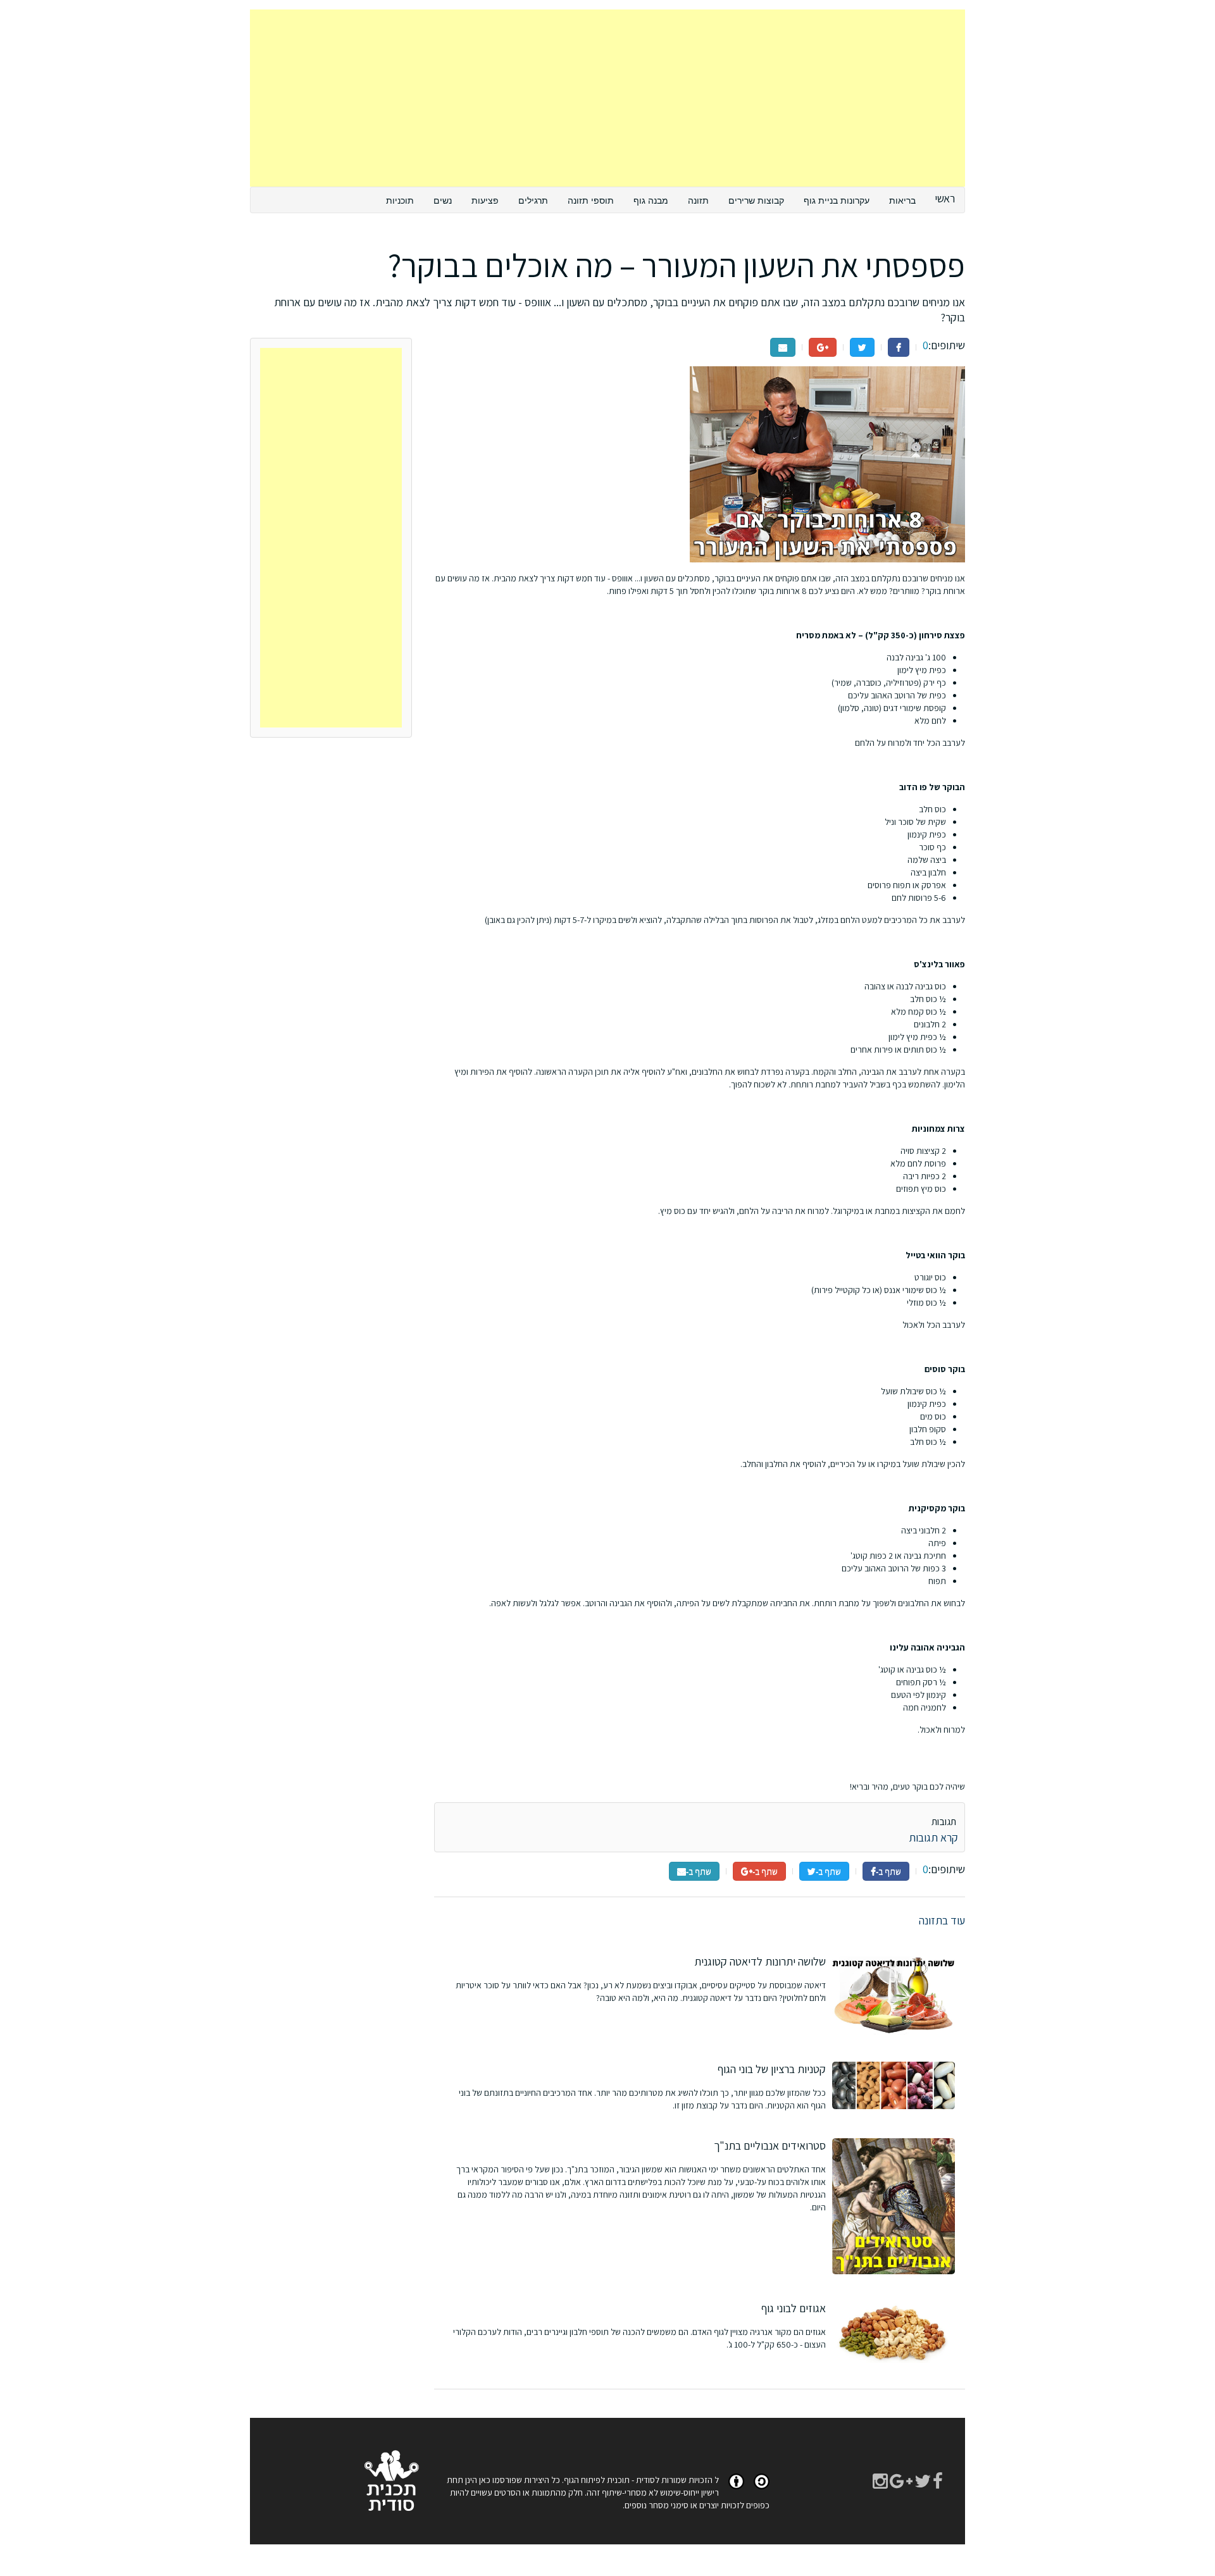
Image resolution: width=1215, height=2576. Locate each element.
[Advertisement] (607, 98)
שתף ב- (888, 1871)
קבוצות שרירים (756, 200)
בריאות (902, 200)
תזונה (698, 200)
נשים (443, 200)
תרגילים (533, 200)
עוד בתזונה (942, 1920)
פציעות (485, 200)
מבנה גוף (651, 200)
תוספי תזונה (591, 200)
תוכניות (400, 200)
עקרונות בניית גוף (837, 200)
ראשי (945, 198)
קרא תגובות (933, 1837)
